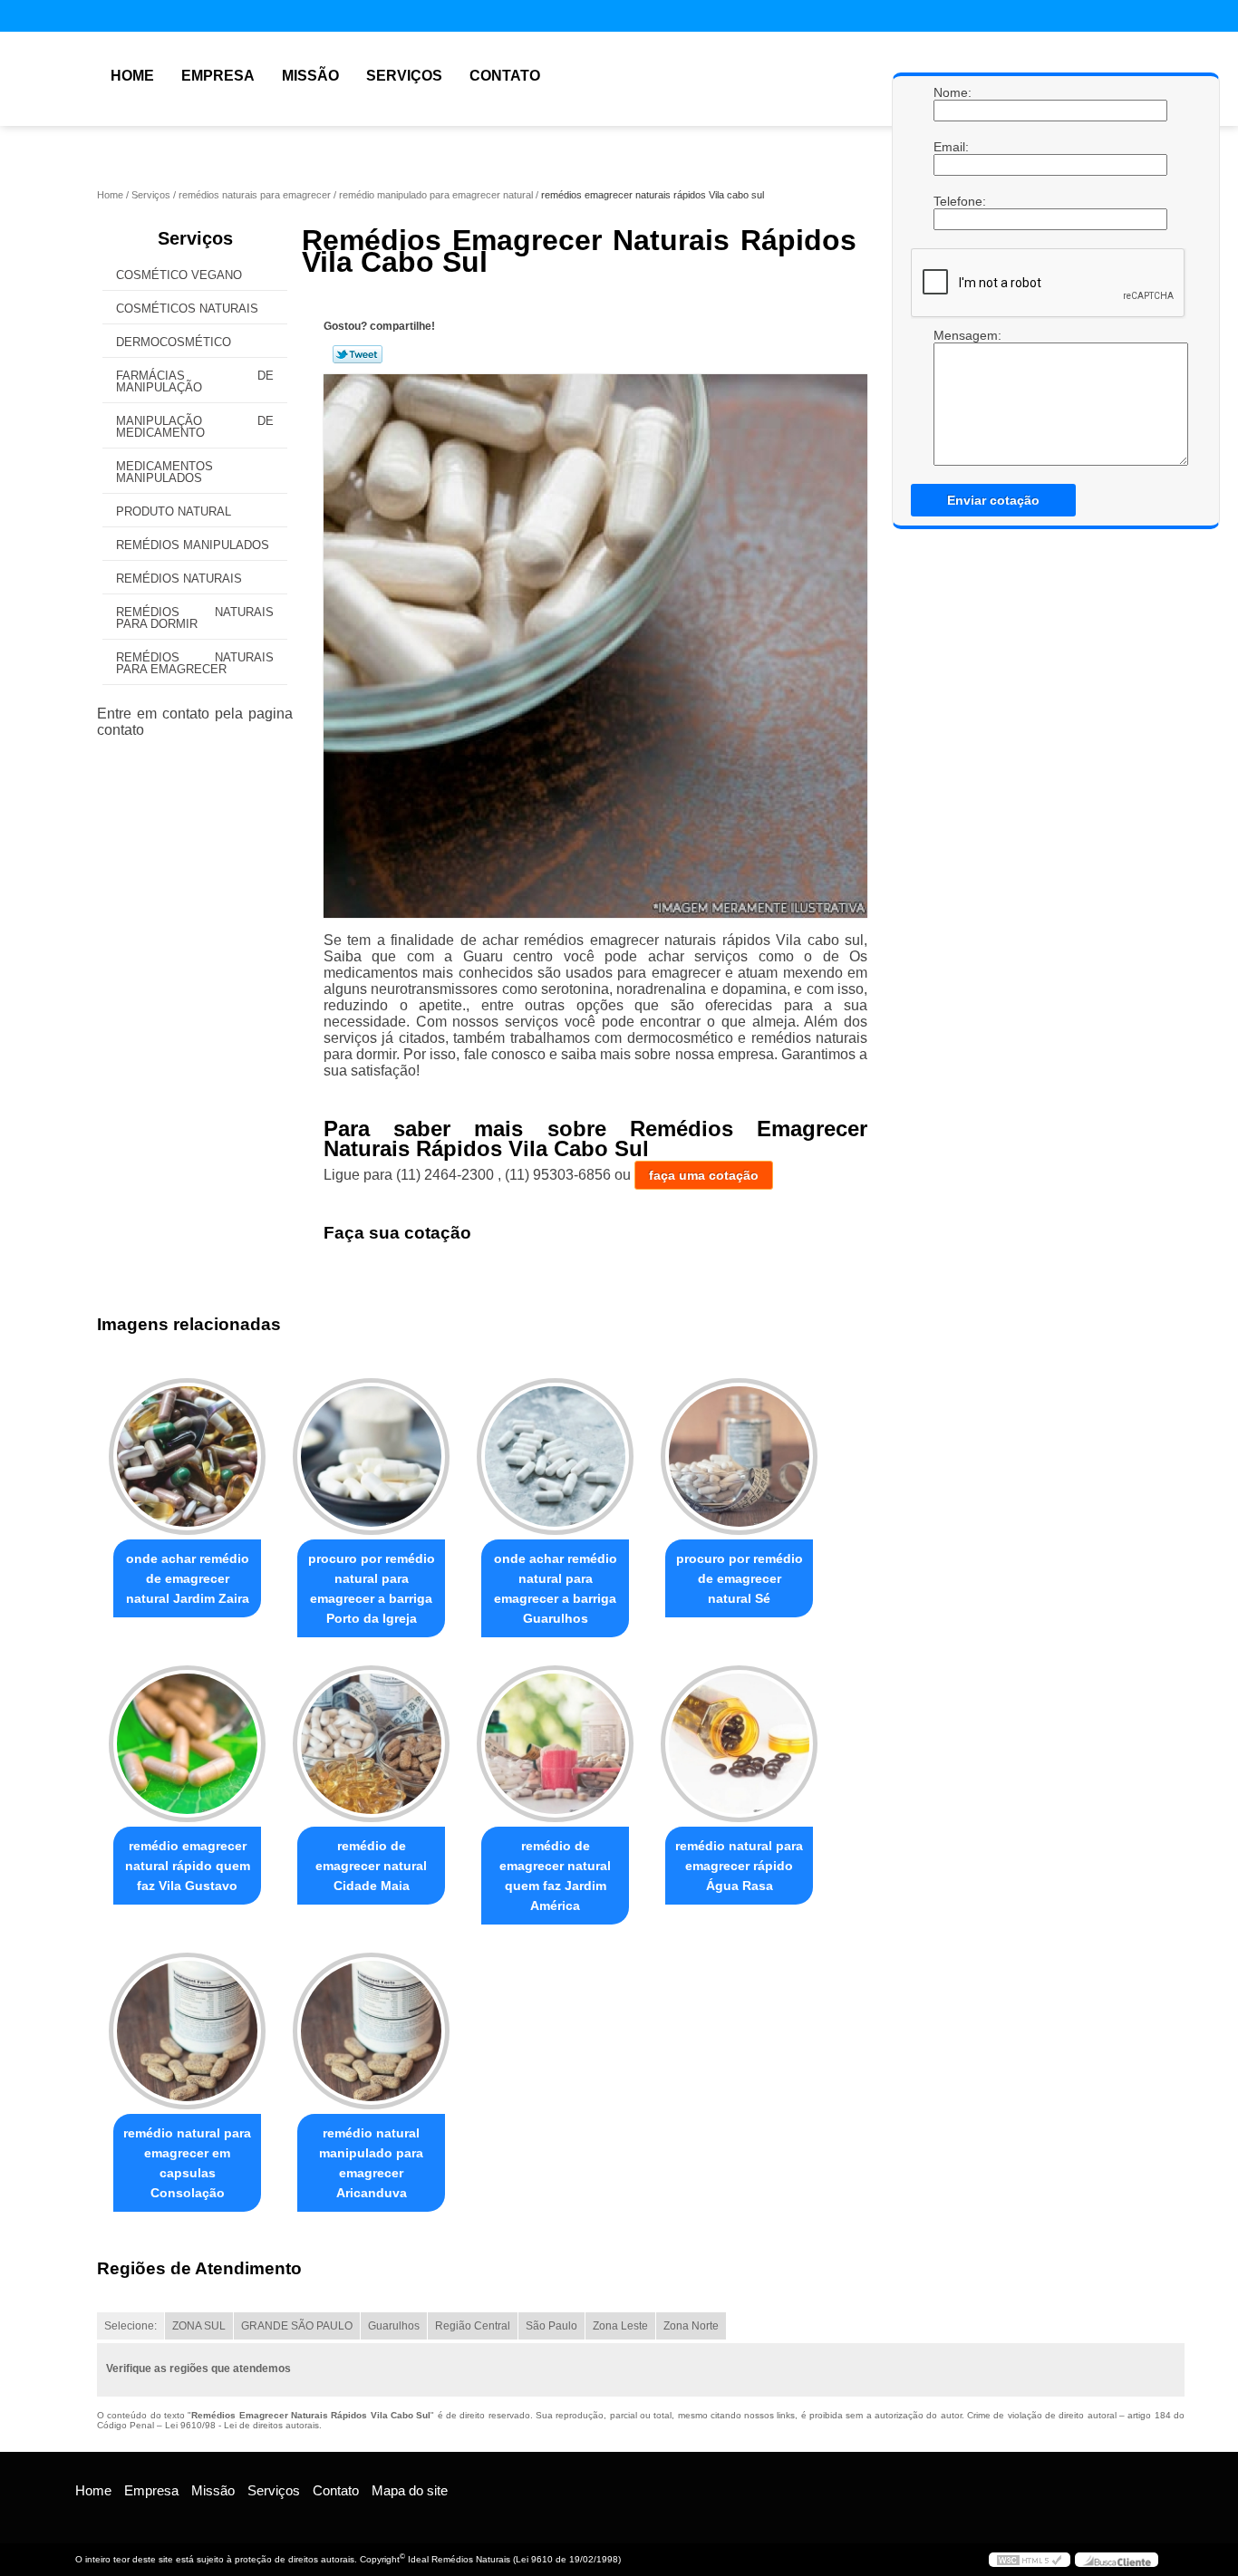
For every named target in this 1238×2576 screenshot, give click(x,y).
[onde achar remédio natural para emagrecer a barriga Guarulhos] (555, 1457)
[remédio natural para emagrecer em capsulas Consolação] (187, 2031)
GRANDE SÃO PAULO (297, 2326)
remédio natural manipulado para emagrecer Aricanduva (371, 2163)
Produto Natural (174, 511)
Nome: (952, 92)
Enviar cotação (993, 500)
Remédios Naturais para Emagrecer (195, 663)
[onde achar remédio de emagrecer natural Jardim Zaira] (187, 1457)
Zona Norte (691, 2326)
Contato (505, 76)
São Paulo (551, 2326)
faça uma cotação (704, 1175)
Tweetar (358, 354)
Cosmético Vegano (179, 275)
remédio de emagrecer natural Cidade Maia (371, 1866)
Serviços (404, 76)
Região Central (473, 2326)
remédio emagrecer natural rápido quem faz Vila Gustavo (188, 1866)
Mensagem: (952, 335)
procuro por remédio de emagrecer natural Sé (740, 1578)
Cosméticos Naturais (187, 309)
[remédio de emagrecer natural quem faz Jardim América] (555, 1744)
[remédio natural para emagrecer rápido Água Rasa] (739, 1744)
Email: (952, 147)
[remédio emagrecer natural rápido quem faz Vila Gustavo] (187, 1744)
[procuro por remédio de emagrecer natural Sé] (739, 1457)
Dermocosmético (174, 342)
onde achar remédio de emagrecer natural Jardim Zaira (188, 1578)
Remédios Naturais (179, 579)
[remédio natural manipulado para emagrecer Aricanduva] (371, 2031)
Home (132, 76)
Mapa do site (410, 2490)
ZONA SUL (199, 2326)
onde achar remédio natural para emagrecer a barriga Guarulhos (556, 1588)
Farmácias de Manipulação (195, 381)
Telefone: (952, 201)
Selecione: (131, 2326)
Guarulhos (394, 2326)
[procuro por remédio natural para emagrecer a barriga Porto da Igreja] (371, 1457)
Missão (310, 76)
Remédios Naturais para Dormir (195, 618)
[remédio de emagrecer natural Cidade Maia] (371, 1744)
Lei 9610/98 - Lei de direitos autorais (242, 2425)
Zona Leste (620, 2326)
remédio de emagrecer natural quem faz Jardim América (555, 1876)
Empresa (218, 76)
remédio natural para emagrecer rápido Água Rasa (739, 1866)
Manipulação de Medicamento (195, 427)
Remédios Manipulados (193, 545)
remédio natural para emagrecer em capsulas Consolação (187, 2163)
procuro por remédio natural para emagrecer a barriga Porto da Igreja (372, 1588)
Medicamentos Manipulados (164, 472)
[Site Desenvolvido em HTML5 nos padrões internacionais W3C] (1030, 2560)
